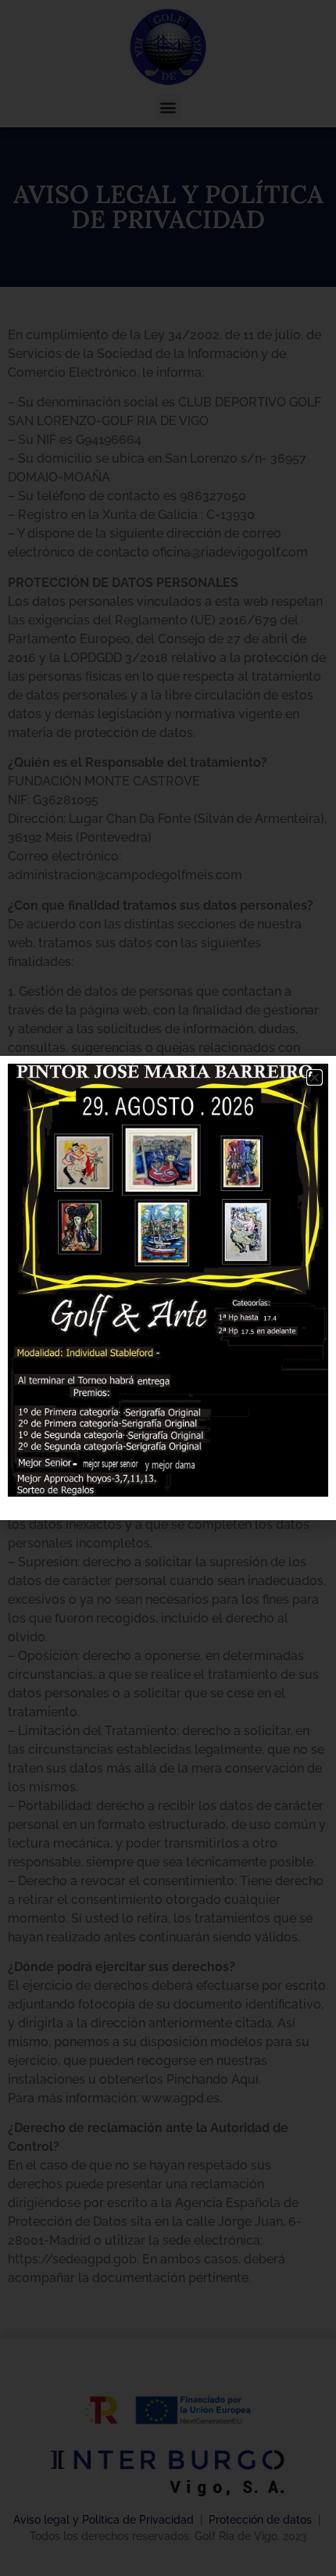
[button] (315, 1077)
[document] (168, 1288)
